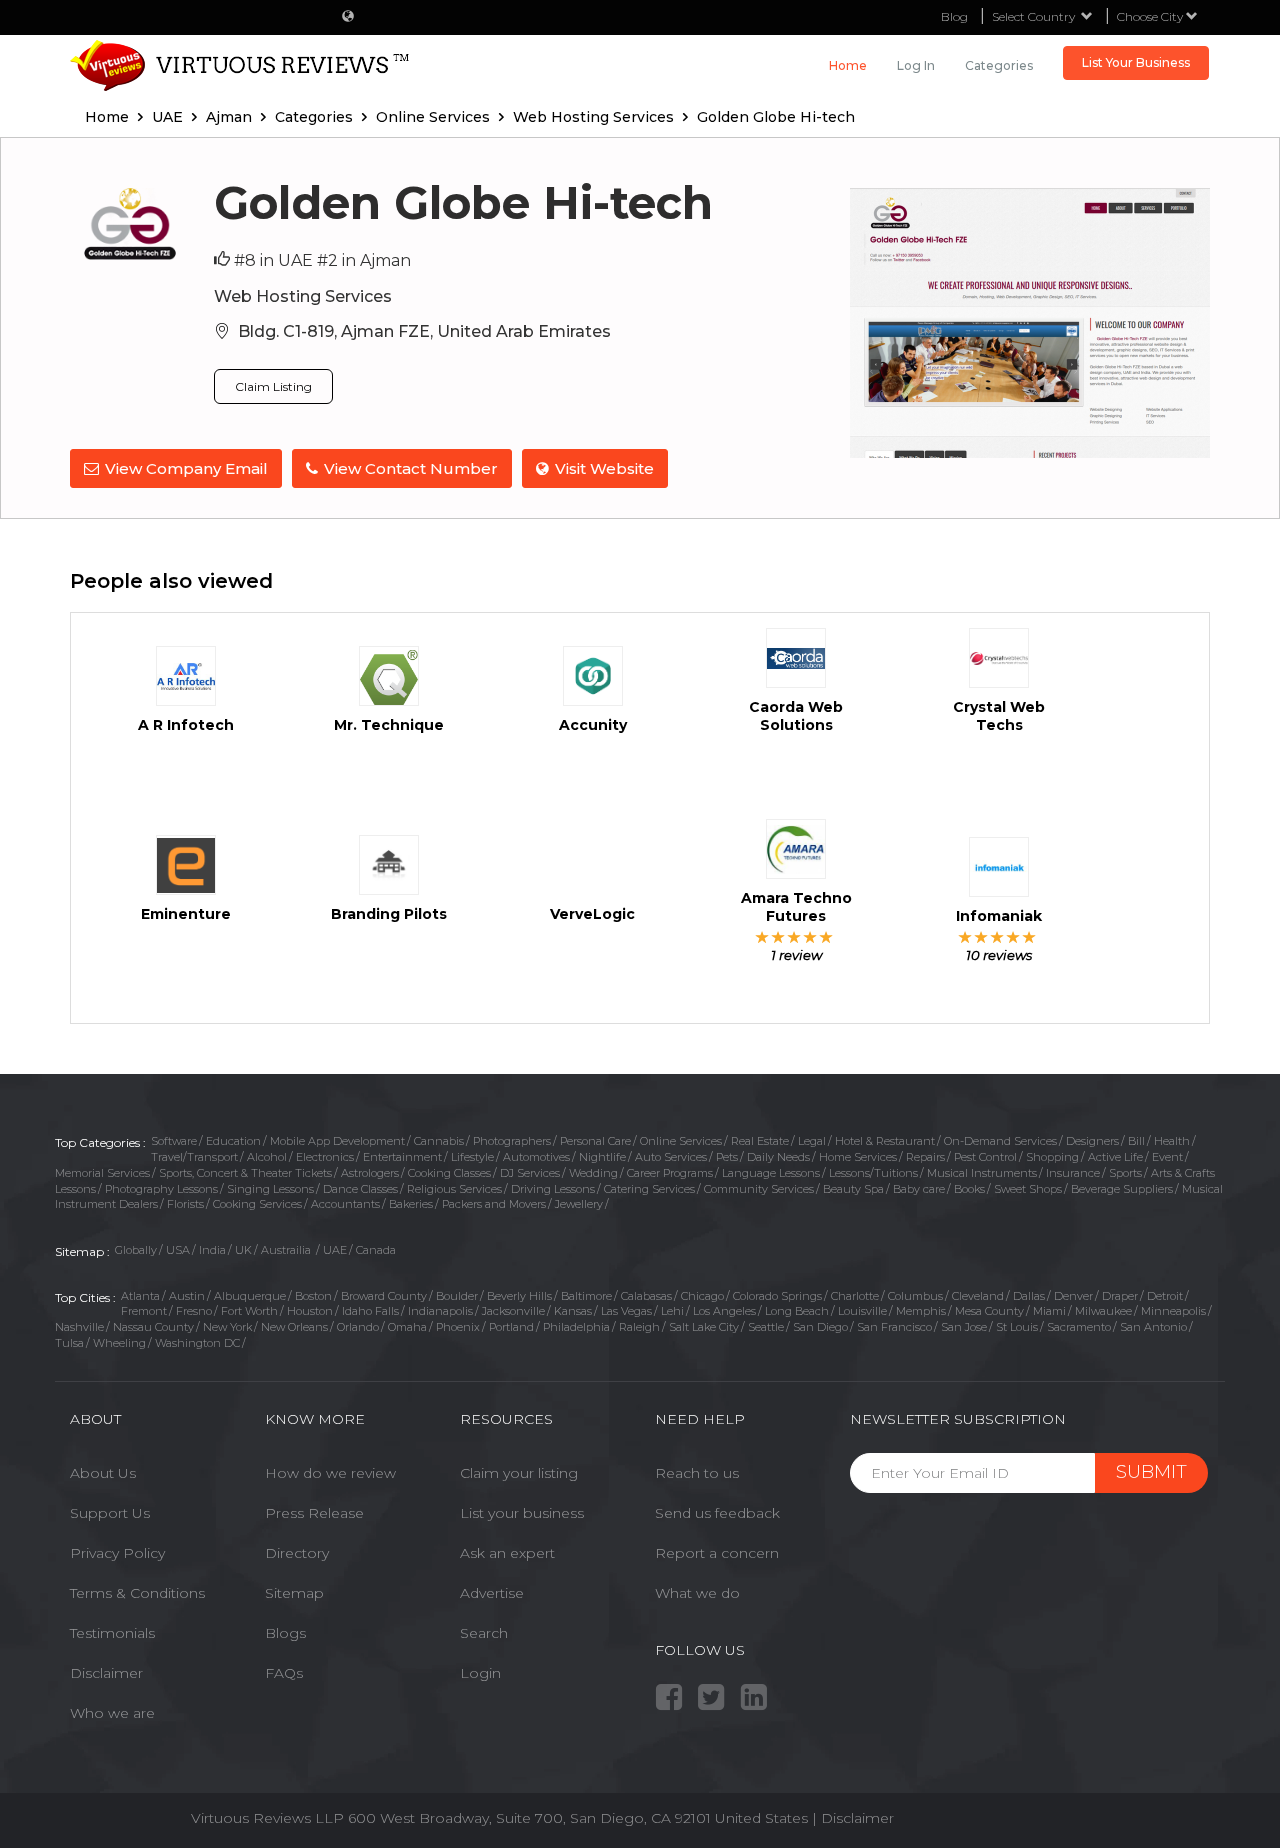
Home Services (858, 1157)
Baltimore (586, 1296)
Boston (313, 1296)
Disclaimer (106, 1673)
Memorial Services (102, 1173)
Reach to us (697, 1473)
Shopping (1052, 1157)
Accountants (345, 1204)
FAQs (284, 1673)
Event (1167, 1157)
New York (227, 1327)
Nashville (79, 1327)
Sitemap (294, 1593)
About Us (103, 1473)
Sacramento (1079, 1327)
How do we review (330, 1473)
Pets (727, 1157)
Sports (1125, 1173)
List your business (522, 1513)
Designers (1092, 1141)
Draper (1120, 1296)
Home (848, 65)
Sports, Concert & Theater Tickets (245, 1173)
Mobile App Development (337, 1141)
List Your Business (1136, 62)
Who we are (112, 1713)
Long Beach (797, 1311)
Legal (812, 1141)
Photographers (512, 1141)
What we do (697, 1593)
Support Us (110, 1513)
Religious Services (454, 1189)
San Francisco (894, 1327)
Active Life (1115, 1157)
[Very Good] (810, 936)
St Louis (1017, 1327)
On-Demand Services (1000, 1141)
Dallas (1029, 1296)
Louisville (862, 1311)
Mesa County (989, 1311)
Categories (999, 65)
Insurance (1073, 1173)
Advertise (492, 1593)
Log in (916, 65)
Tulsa (69, 1343)
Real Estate (760, 1141)
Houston (310, 1311)
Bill (1136, 1141)
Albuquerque (250, 1296)
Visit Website (604, 468)
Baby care (919, 1189)
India (212, 1250)
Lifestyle (472, 1157)
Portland (511, 1327)
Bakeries (411, 1204)
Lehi (672, 1311)
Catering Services (649, 1189)
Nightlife (602, 1157)
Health (1172, 1141)
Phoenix (458, 1327)
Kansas (573, 1311)
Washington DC (197, 1343)
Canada (376, 1250)
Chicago (702, 1296)
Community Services (759, 1189)
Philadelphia (576, 1327)
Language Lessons (771, 1173)
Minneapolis (1173, 1311)
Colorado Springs (777, 1296)
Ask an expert (507, 1553)
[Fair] (778, 936)
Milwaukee (1103, 1311)
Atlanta (140, 1296)
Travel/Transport (194, 1157)
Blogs (285, 1633)
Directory (297, 1553)
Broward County (384, 1296)
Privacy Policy (117, 1553)
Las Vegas (626, 1311)
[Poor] (762, 936)
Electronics (325, 1157)
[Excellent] (826, 936)
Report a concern (717, 1553)
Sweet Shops (1028, 1189)
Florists (185, 1204)
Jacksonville (513, 1311)
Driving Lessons (553, 1189)
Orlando (358, 1327)
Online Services (681, 1141)
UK (243, 1250)
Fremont (144, 1311)
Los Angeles (724, 1311)
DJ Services (530, 1173)
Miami (1049, 1311)
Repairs (925, 1157)
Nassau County (153, 1327)
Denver (1073, 1296)
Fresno (194, 1311)
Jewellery (579, 1204)
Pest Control (985, 1157)
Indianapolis (440, 1311)
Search (484, 1633)
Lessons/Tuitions (873, 1173)
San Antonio (1153, 1327)
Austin (187, 1296)
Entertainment (402, 1157)
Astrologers (370, 1173)
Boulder (457, 1296)
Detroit (1165, 1296)
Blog (954, 16)
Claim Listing (273, 386)
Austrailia (287, 1250)
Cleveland (978, 1296)
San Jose (964, 1327)
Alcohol (267, 1157)
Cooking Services (257, 1204)
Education (233, 1141)
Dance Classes (360, 1189)
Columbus (915, 1296)
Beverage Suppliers (1122, 1189)
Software (174, 1141)
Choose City (1151, 16)
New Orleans (294, 1327)
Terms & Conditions (137, 1593)
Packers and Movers (494, 1204)
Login (480, 1673)
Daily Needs (778, 1157)
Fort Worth (249, 1311)
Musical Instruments (982, 1173)
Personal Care (595, 1141)
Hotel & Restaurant (885, 1141)
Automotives (536, 1157)
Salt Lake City (704, 1327)
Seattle (766, 1327)
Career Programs (670, 1173)
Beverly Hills (519, 1296)
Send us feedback (717, 1513)
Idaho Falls (370, 1311)
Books (969, 1189)
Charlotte (855, 1296)
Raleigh (639, 1327)
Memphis (921, 1311)
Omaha (407, 1327)
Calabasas (646, 1296)
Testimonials (112, 1633)
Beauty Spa (853, 1189)
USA (178, 1250)
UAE (335, 1250)
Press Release (314, 1513)
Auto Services (671, 1157)
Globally (136, 1250)
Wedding (593, 1173)
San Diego (820, 1327)
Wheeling (119, 1343)
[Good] (794, 936)
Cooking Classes (449, 1173)
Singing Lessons (270, 1189)
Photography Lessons (161, 1189)
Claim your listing (519, 1473)
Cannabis (439, 1141)
